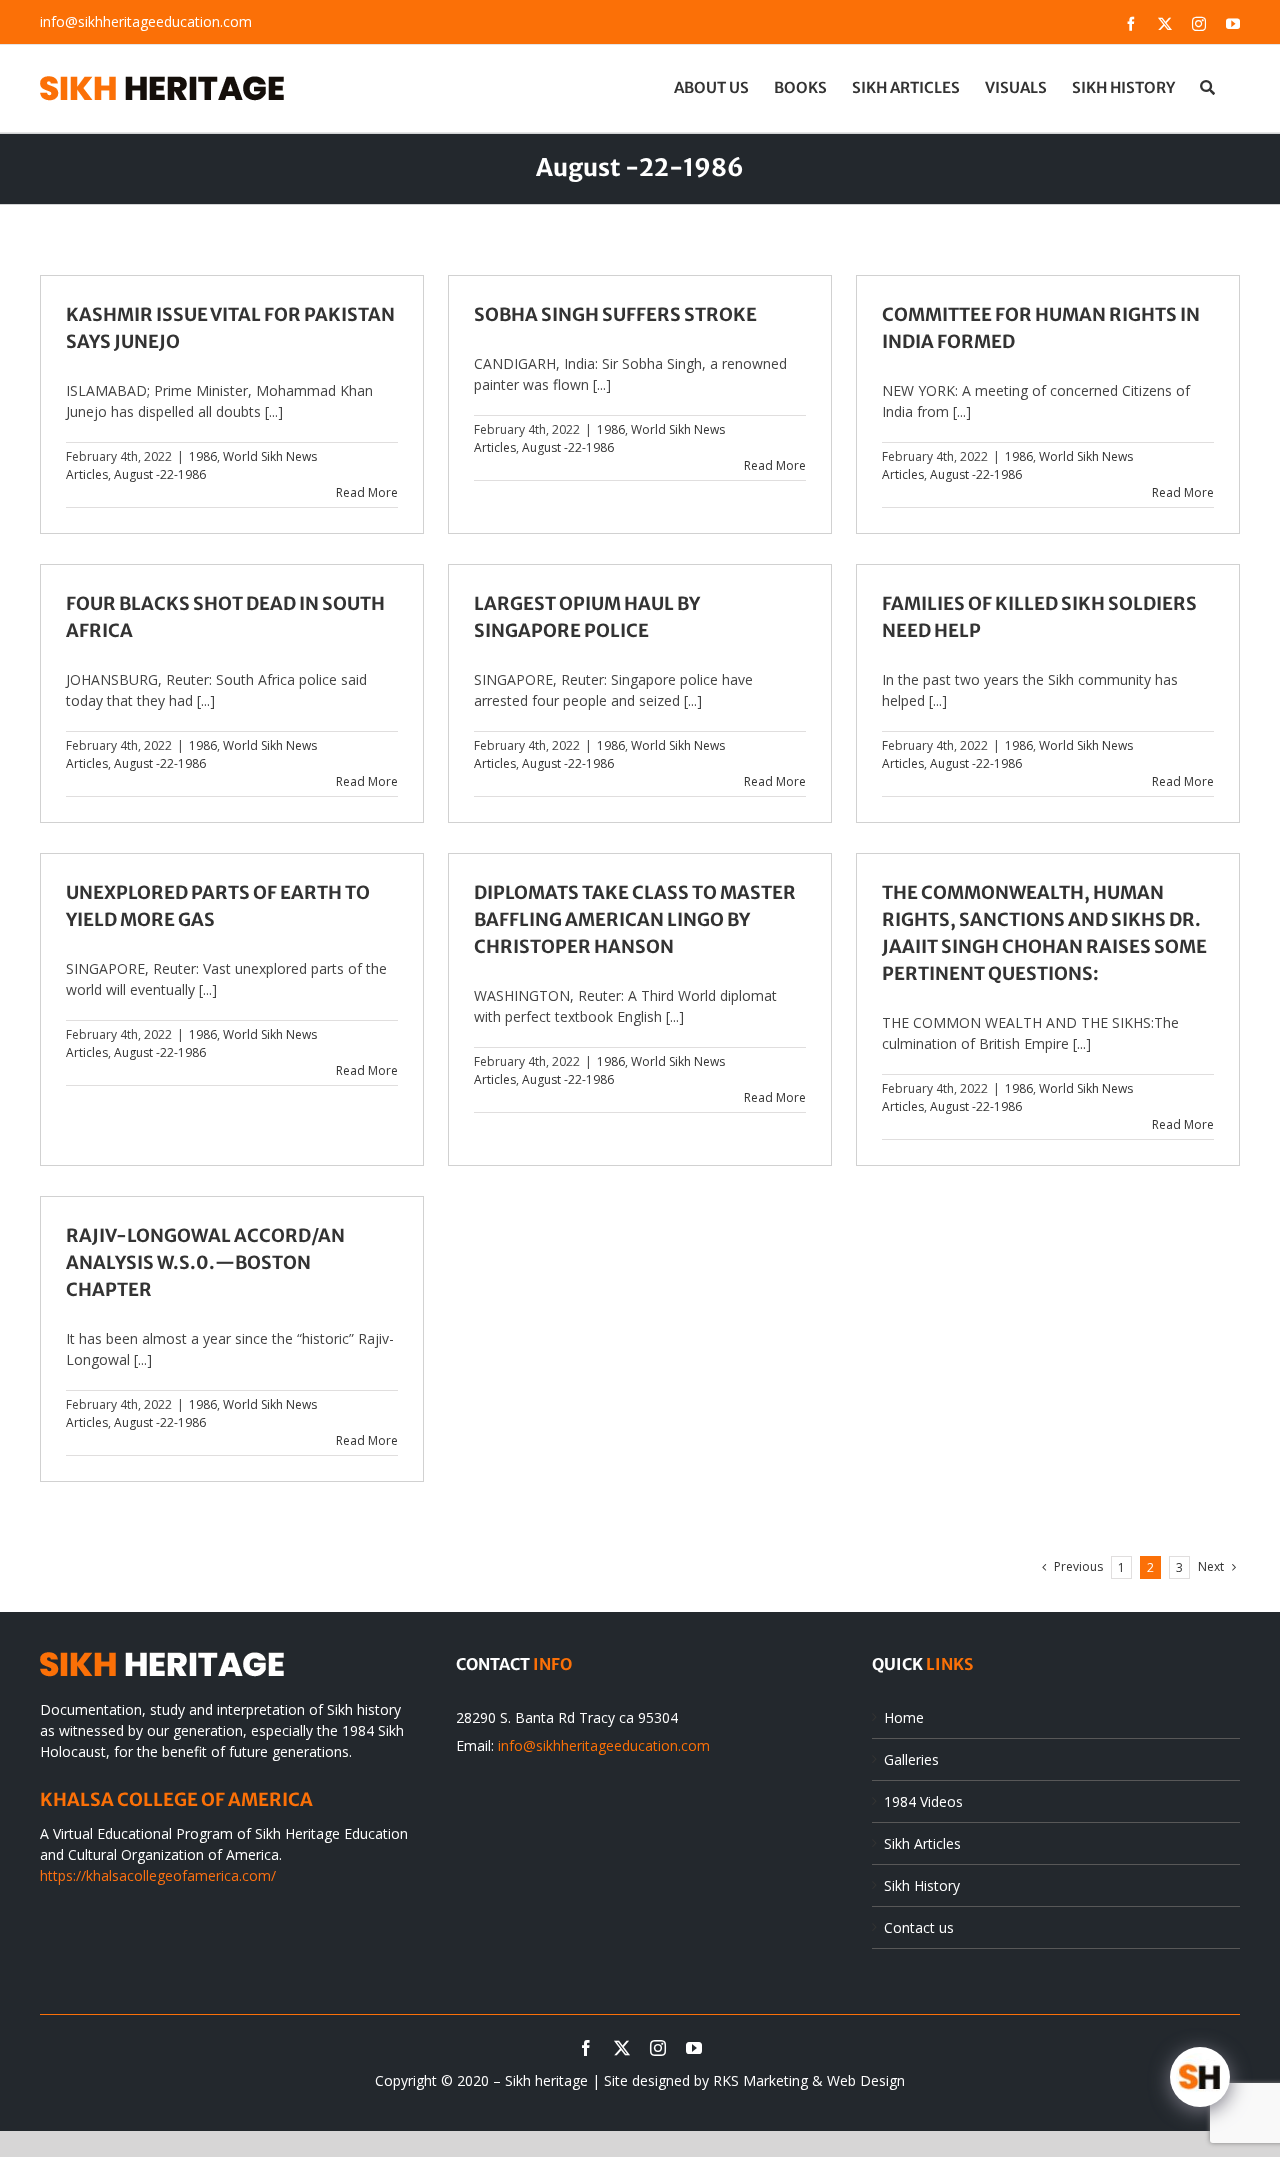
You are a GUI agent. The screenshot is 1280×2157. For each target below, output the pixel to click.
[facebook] (586, 2048)
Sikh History (922, 1885)
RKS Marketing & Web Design (809, 2080)
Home (904, 1717)
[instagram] (658, 2048)
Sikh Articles (922, 1843)
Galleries (911, 1759)
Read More (367, 492)
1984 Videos (923, 1801)
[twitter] (622, 2048)
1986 (203, 456)
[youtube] (694, 2048)
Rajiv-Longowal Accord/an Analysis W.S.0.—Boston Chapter (205, 1262)
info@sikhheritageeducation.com (146, 21)
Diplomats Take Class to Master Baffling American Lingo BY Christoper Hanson (635, 919)
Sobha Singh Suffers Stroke (615, 314)
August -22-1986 (160, 474)
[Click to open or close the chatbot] (1200, 2077)
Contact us (919, 1927)
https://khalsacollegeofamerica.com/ (158, 1875)
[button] (1207, 87)
